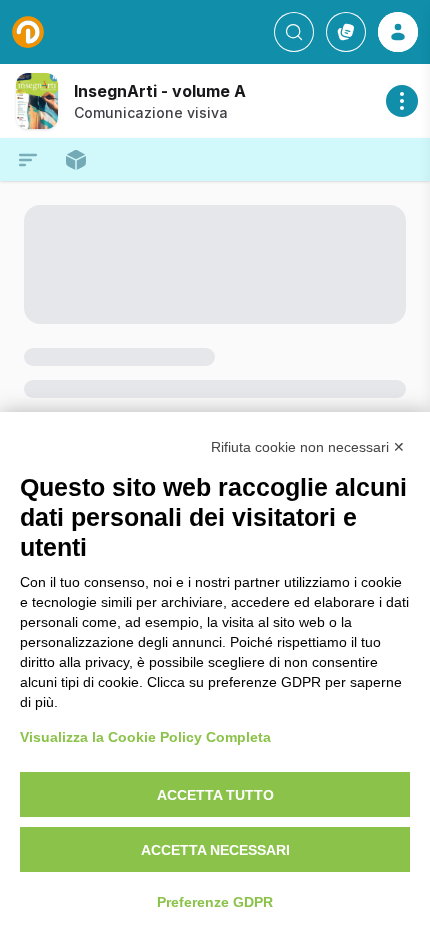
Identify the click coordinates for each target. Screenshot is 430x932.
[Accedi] (398, 32)
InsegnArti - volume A (160, 91)
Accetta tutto (215, 795)
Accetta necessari (215, 850)
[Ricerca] (294, 32)
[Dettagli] (402, 101)
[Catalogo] (346, 32)
